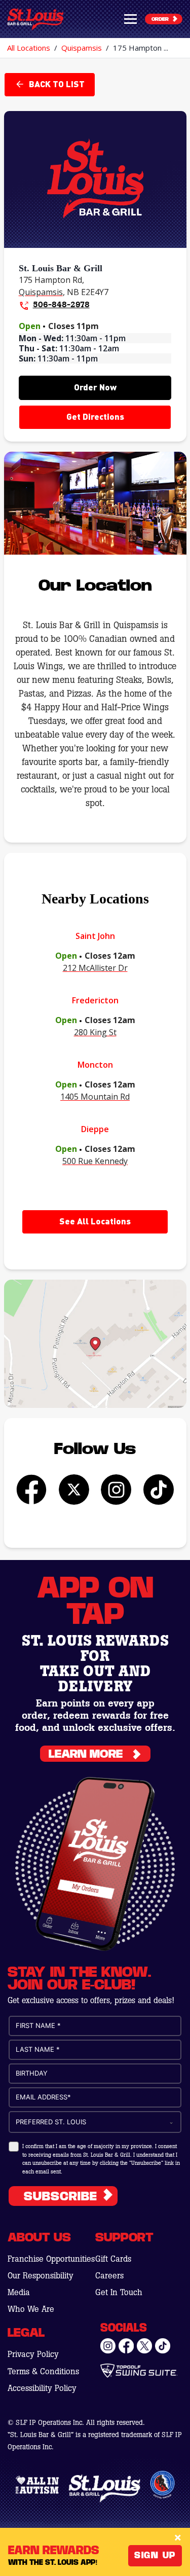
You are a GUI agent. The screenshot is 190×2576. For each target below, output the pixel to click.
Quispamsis (82, 48)
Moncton (95, 1065)
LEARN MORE (86, 1754)
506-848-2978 (61, 304)
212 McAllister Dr (95, 968)
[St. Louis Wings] (35, 19)
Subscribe (61, 2197)
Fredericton (95, 1000)
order (160, 19)
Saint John (95, 936)
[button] (130, 19)
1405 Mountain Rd (95, 1097)
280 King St (95, 1032)
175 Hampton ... (141, 48)
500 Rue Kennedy (95, 1161)
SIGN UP (155, 2555)
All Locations (29, 48)
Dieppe (95, 1129)
